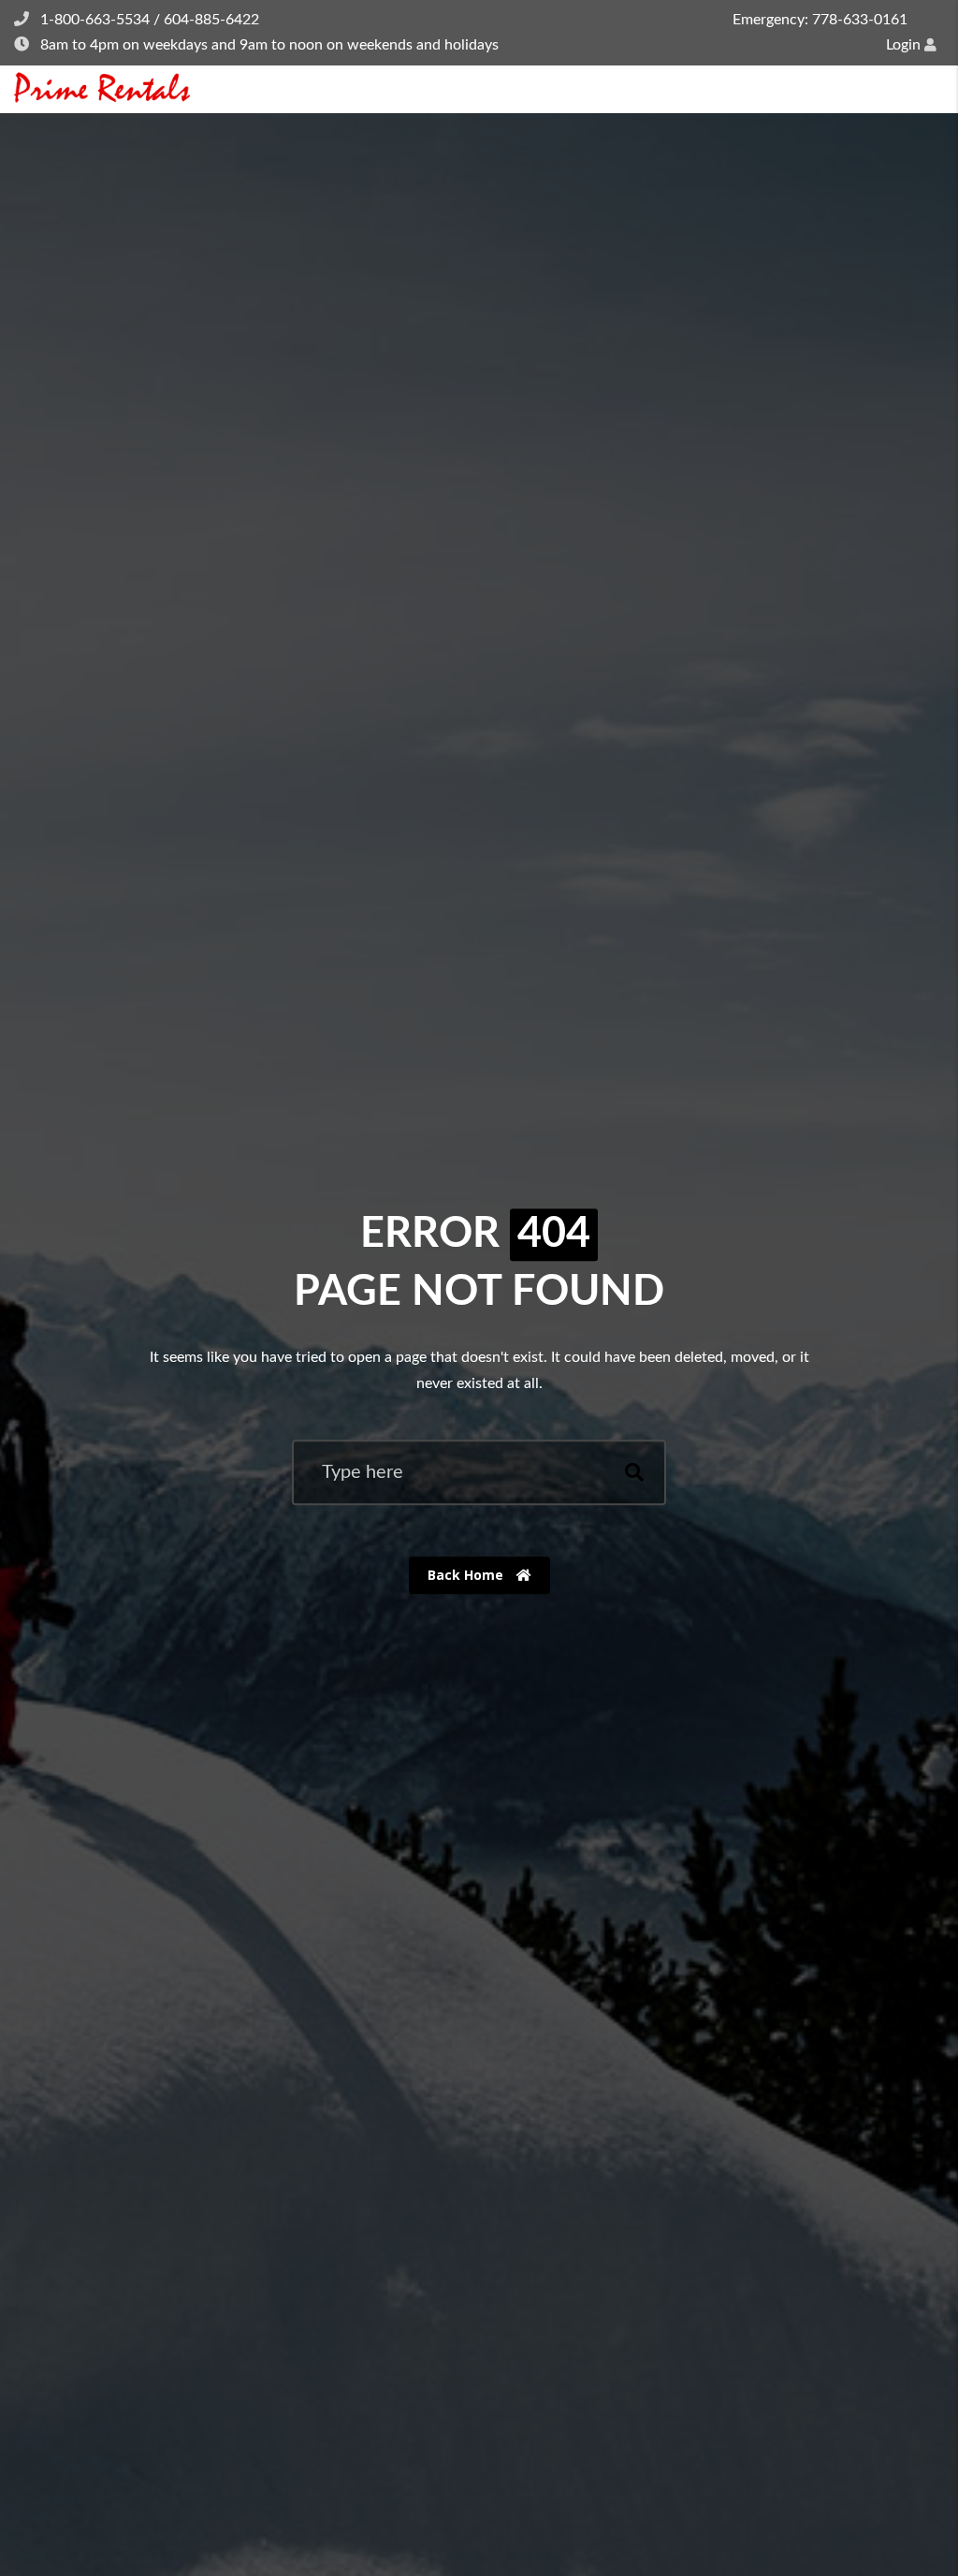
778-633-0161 (860, 20)
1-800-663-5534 (95, 20)
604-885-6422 (211, 20)
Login (905, 45)
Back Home (467, 1575)
